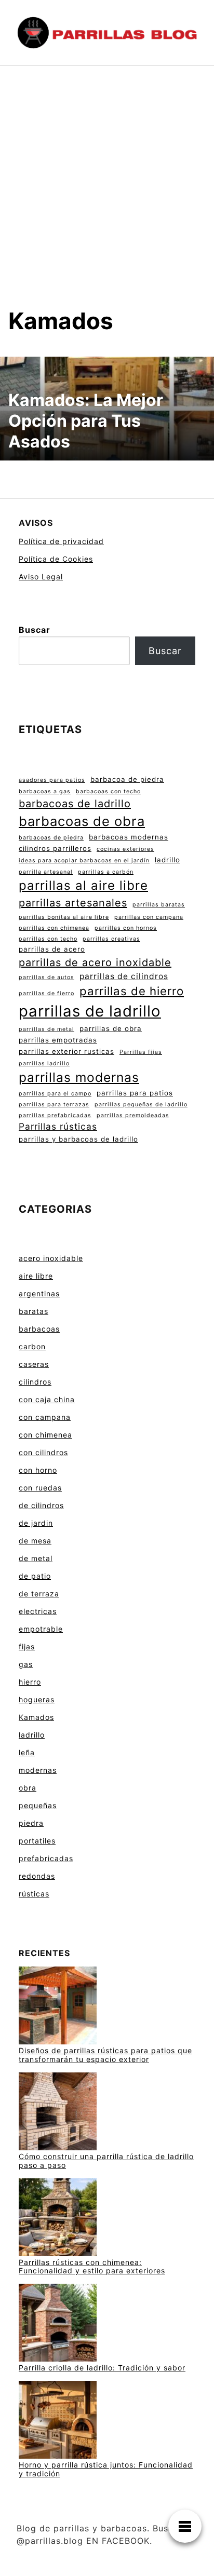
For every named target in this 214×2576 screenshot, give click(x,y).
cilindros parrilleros (55, 848)
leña (27, 1752)
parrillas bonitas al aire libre (64, 917)
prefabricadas (46, 1858)
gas (26, 1664)
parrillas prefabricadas (55, 1115)
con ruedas (40, 1488)
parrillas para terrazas (54, 1104)
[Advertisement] (107, 195)
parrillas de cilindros (124, 976)
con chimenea (45, 1435)
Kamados (36, 1717)
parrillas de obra (111, 1028)
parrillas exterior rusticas (66, 1051)
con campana (45, 1417)
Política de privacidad (61, 541)
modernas (38, 1770)
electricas (38, 1611)
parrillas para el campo (55, 1094)
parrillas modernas (79, 1077)
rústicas (34, 1894)
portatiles (37, 1841)
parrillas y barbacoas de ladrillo (78, 1139)
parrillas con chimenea (54, 928)
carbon (32, 1346)
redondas (37, 1876)
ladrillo (168, 860)
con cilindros (43, 1452)
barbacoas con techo (108, 791)
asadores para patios (52, 780)
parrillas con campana (149, 917)
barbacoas (39, 1329)
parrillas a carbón (106, 872)
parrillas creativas (111, 939)
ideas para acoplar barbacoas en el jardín (84, 860)
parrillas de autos (46, 977)
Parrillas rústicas (58, 1126)
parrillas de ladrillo (90, 1011)
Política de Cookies (56, 559)
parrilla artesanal (46, 872)
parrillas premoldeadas (133, 1115)
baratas (34, 1311)
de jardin (36, 1523)
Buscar (35, 630)
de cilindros (41, 1505)
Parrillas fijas (141, 1052)
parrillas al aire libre (83, 885)
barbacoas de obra (82, 821)
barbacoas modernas (129, 837)
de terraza (39, 1594)
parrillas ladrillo (44, 1063)
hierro (30, 1682)
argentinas (39, 1293)
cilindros (35, 1382)
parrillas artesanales (73, 903)
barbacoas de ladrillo (75, 804)
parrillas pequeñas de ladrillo (141, 1104)
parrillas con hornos (126, 928)
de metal (36, 1558)
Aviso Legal (41, 577)
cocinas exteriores (125, 849)
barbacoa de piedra (127, 779)
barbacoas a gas (45, 791)
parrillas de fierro (46, 993)
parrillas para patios (135, 1093)
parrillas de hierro (132, 991)
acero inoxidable (51, 1258)
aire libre (36, 1276)
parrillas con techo (48, 939)
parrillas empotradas (58, 1040)
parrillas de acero (52, 949)
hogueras (37, 1699)
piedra (31, 1823)
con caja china (47, 1399)
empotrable (41, 1629)
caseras (34, 1364)
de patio (35, 1576)
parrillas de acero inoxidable (95, 962)
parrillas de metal (46, 1029)
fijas (27, 1646)
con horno (38, 1470)
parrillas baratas (159, 905)
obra (28, 1788)
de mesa (35, 1541)
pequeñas (38, 1805)
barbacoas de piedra (51, 838)
